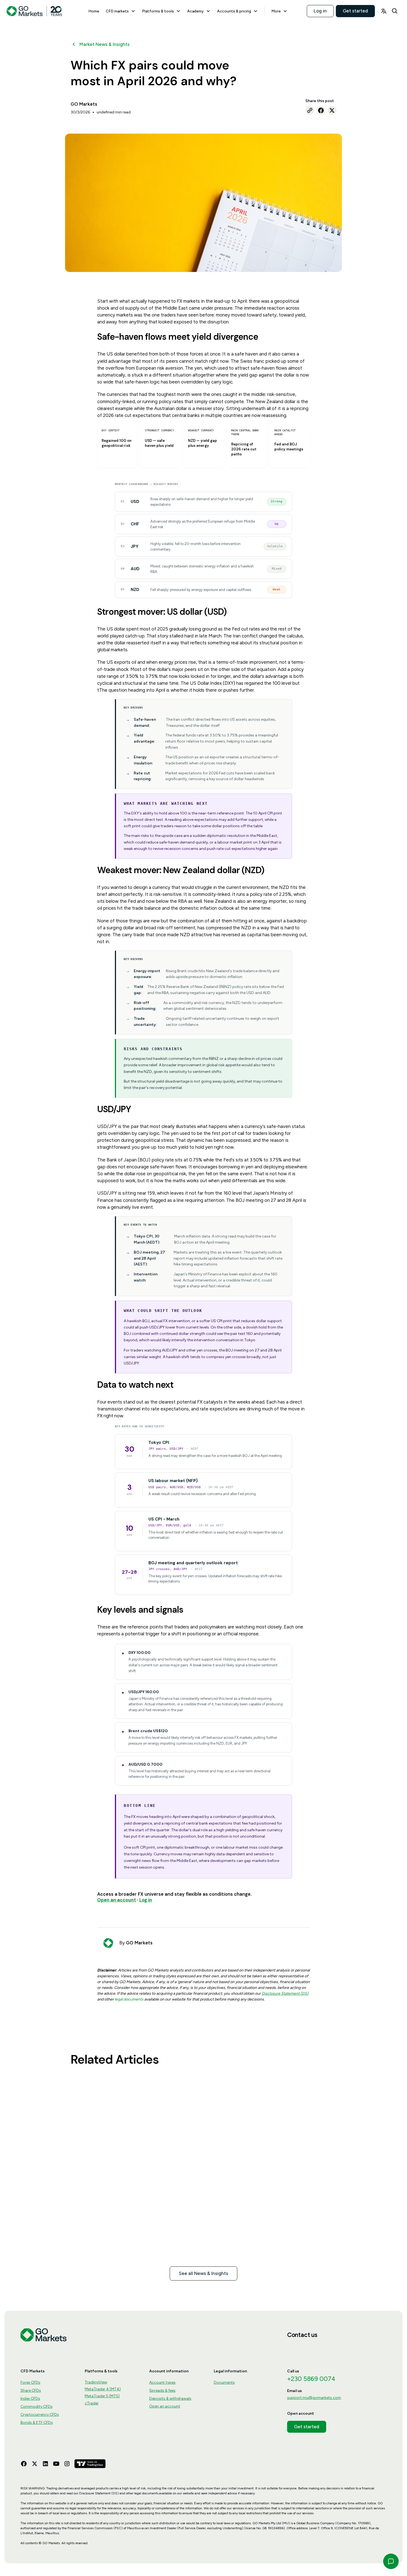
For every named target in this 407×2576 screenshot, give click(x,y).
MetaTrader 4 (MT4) (103, 2389)
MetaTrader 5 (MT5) (102, 2396)
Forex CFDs (30, 2382)
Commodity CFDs (37, 2407)
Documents (224, 2382)
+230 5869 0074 (311, 2379)
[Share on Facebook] (321, 110)
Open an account (165, 2406)
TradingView (96, 2382)
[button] (121, 11)
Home (94, 11)
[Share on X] (332, 110)
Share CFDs (31, 2390)
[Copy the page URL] (310, 110)
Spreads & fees (162, 2390)
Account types (162, 2382)
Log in (320, 11)
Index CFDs (30, 2399)
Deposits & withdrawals (170, 2399)
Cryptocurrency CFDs (40, 2415)
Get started (355, 11)
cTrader (92, 2403)
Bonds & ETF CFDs (37, 2423)
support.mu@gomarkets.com (314, 2398)
